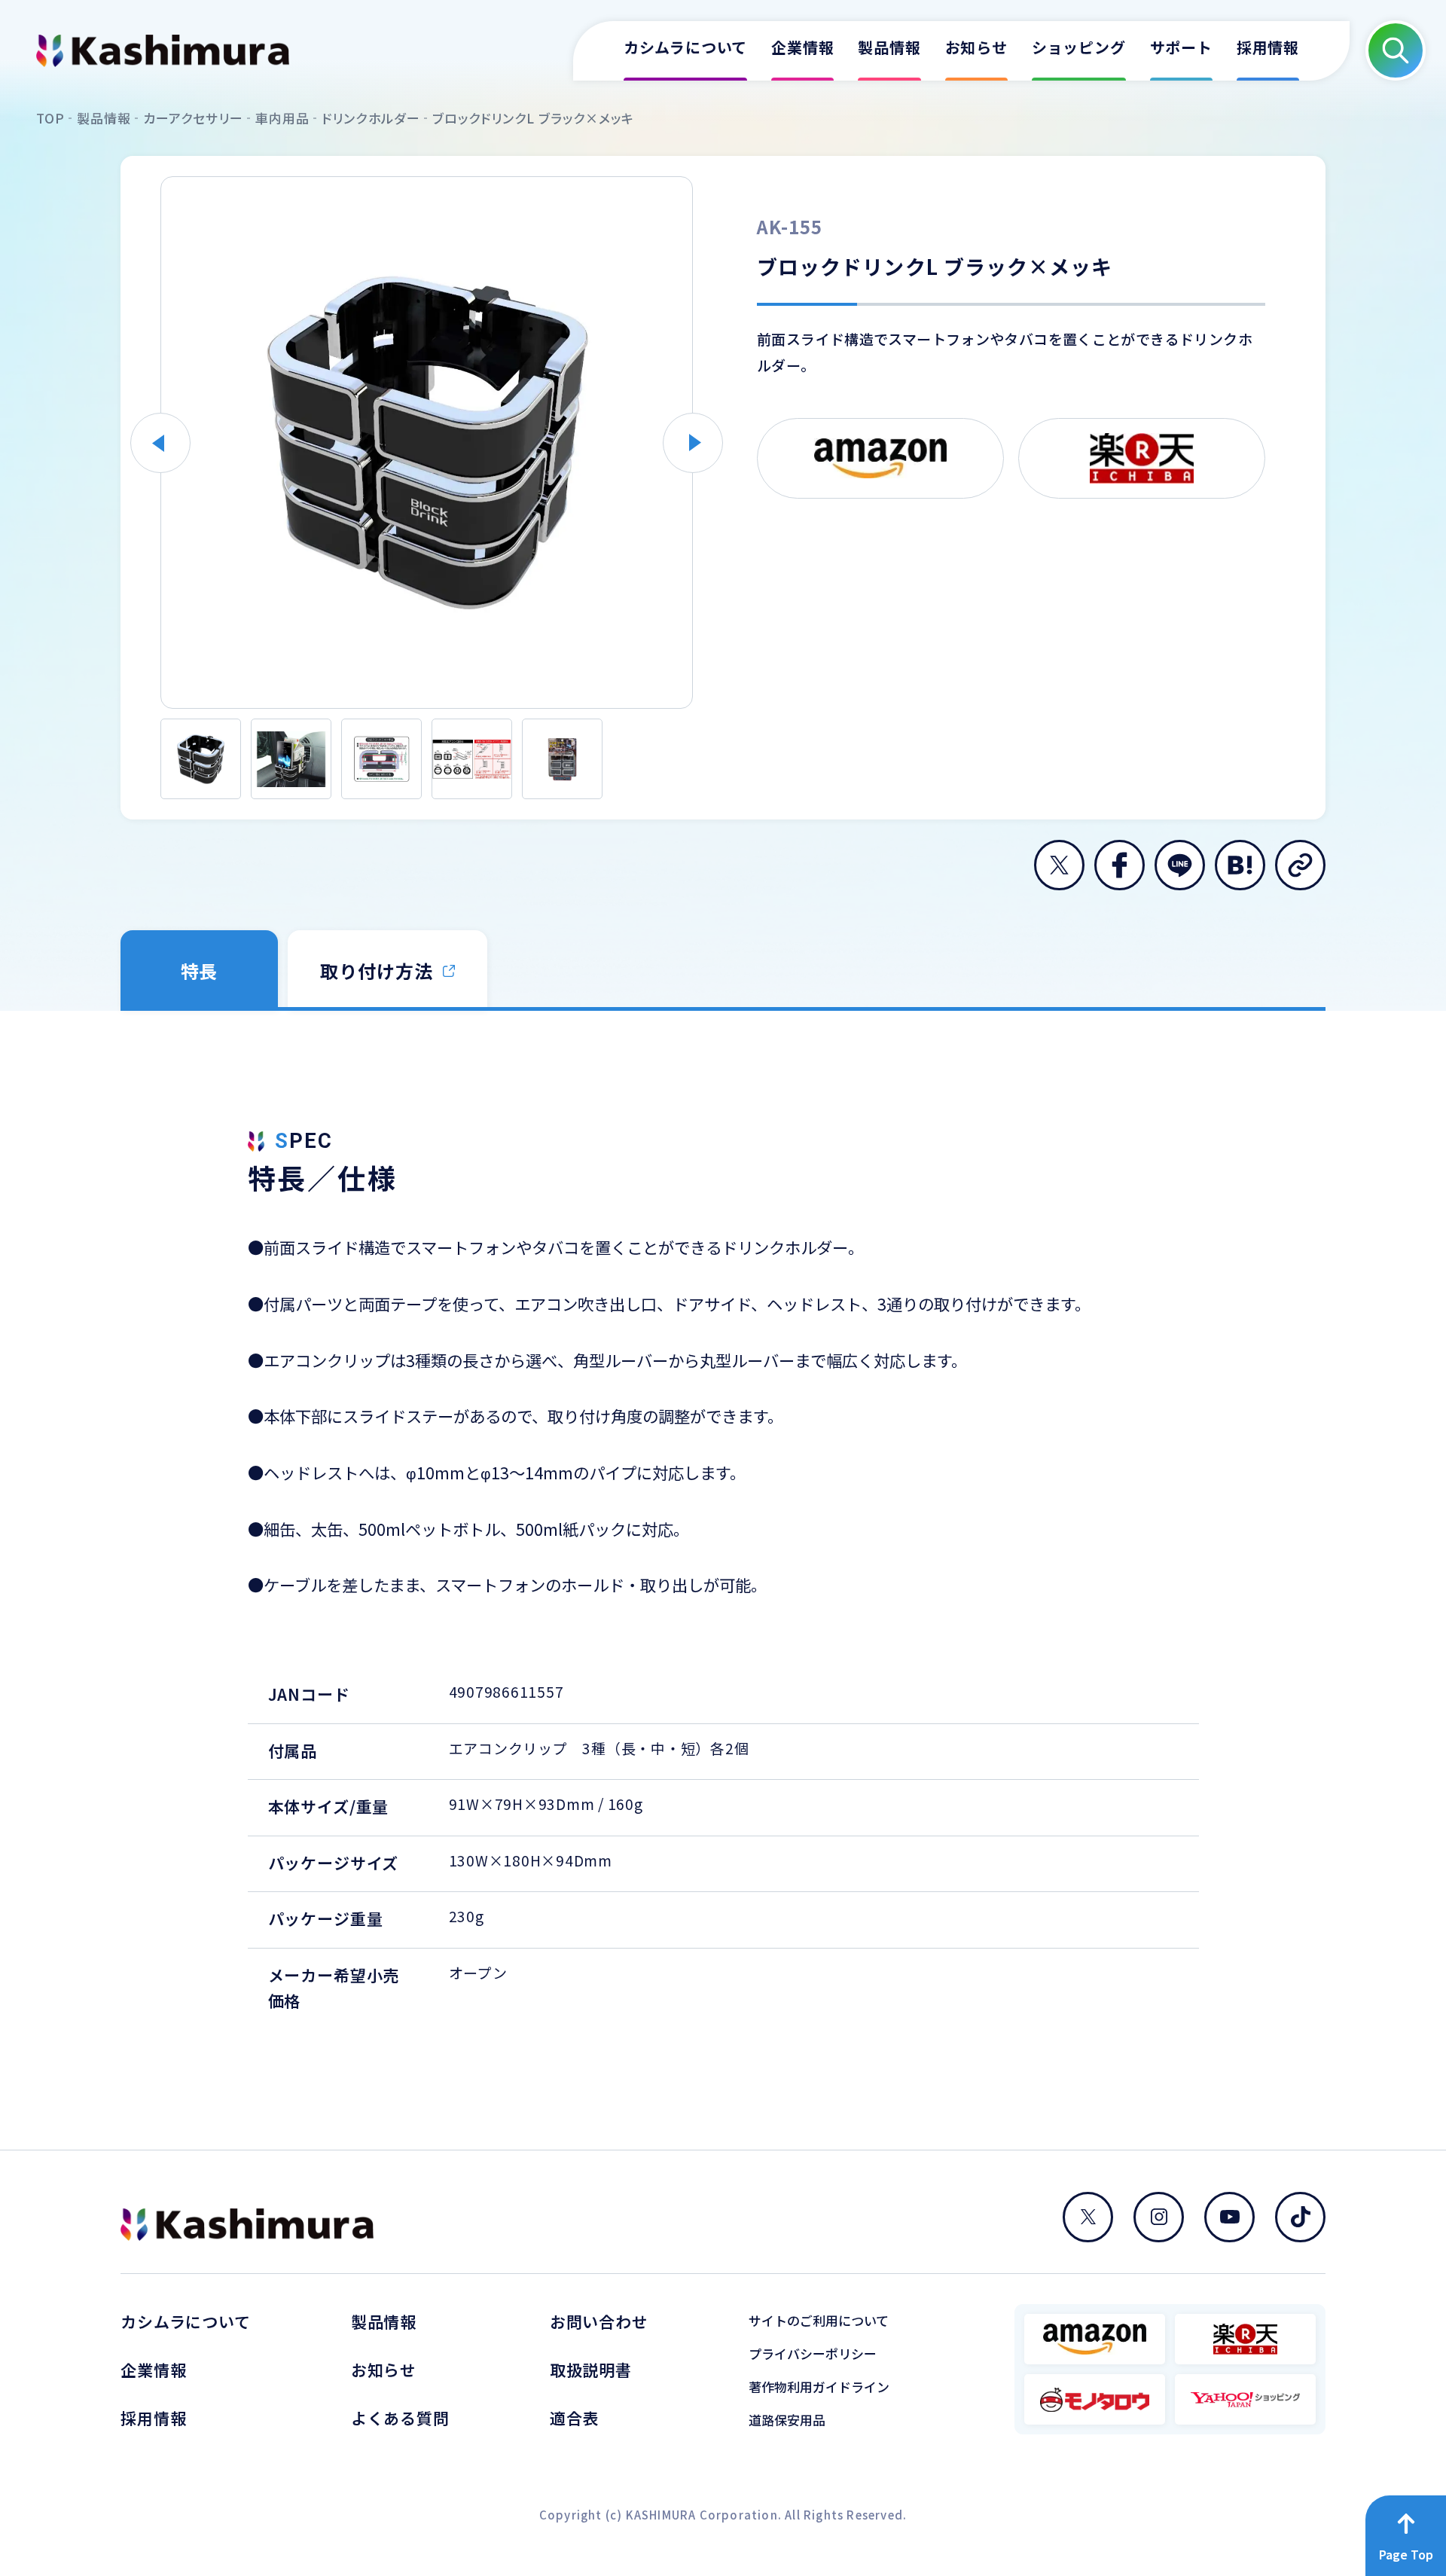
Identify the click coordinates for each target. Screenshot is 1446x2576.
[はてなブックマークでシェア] (1240, 865)
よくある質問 (400, 2418)
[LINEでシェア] (1180, 865)
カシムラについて (186, 2322)
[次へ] (693, 443)
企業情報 (153, 2370)
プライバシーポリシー (813, 2353)
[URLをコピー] (1300, 865)
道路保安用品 (787, 2420)
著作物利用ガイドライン (819, 2387)
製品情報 (384, 2322)
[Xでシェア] (1059, 865)
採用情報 (153, 2418)
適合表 (575, 2418)
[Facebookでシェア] (1120, 865)
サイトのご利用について (819, 2320)
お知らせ (384, 2370)
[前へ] (160, 443)
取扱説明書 (591, 2370)
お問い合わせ (599, 2322)
